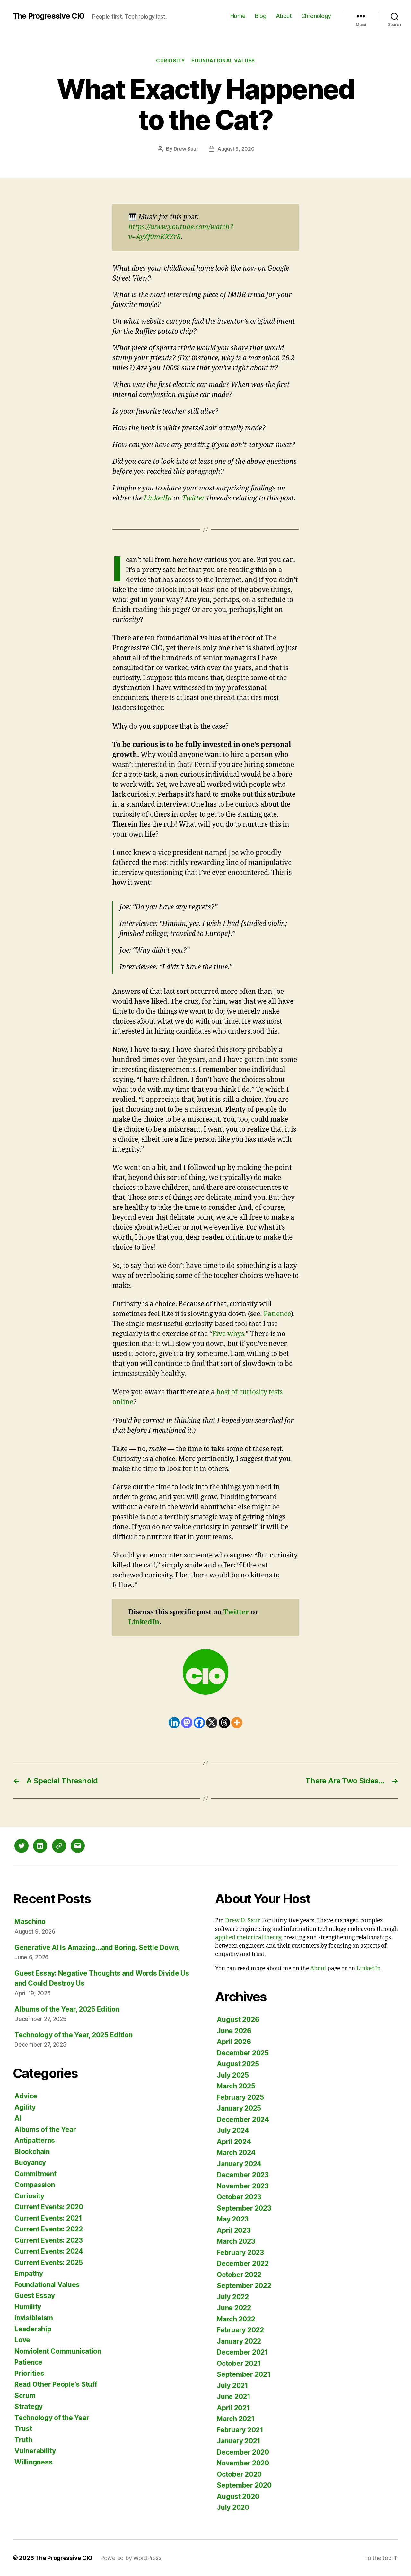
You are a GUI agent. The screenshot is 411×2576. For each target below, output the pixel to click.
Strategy (29, 2406)
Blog (261, 16)
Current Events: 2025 (49, 2262)
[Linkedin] (174, 1723)
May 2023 (233, 2219)
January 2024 (239, 2164)
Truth (23, 2440)
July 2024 (233, 2130)
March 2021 (236, 2419)
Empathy (29, 2273)
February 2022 (240, 2330)
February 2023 (240, 2253)
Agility (25, 2107)
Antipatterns (35, 2140)
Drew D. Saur (242, 1921)
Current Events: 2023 (49, 2240)
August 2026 (238, 2020)
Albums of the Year (45, 2129)
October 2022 (239, 2275)
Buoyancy (30, 2163)
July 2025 (233, 2075)
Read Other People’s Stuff (56, 2384)
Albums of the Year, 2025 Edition (67, 2009)
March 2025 (236, 2086)
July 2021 (232, 2386)
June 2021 (234, 2396)
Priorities (29, 2373)
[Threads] (224, 1723)
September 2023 (244, 2208)
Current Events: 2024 (49, 2251)
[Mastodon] (187, 1723)
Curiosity (171, 61)
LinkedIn (158, 498)
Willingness (33, 2462)
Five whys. (229, 1334)
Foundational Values (223, 61)
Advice (26, 2096)
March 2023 (236, 2241)
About (284, 16)
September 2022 (244, 2286)
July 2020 (233, 2507)
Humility (28, 2307)
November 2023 (243, 2186)
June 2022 (234, 2308)
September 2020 (244, 2485)
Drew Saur (186, 149)
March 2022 (236, 2319)
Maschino (30, 1921)
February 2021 (240, 2430)
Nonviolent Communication (58, 2351)
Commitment (35, 2174)
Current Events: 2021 (48, 2218)
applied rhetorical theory (248, 1938)
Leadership (33, 2329)
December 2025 (243, 2053)
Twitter (194, 498)
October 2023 (239, 2197)
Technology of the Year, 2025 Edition (73, 2035)
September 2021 (244, 2374)
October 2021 (239, 2363)
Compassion (35, 2185)
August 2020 (238, 2496)
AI (18, 2118)
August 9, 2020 (236, 149)
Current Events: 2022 (49, 2229)
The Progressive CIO (49, 16)
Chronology (316, 16)
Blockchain (32, 2152)
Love (22, 2340)
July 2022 (233, 2297)
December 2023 (243, 2175)
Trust (23, 2429)
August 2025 (238, 2064)
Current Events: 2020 (49, 2207)
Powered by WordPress (131, 2558)
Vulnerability (35, 2451)
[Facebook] (199, 1723)
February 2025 (240, 2097)
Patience (277, 1314)
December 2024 (243, 2119)
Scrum (25, 2396)
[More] (237, 1723)
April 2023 (234, 2230)
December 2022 (243, 2263)
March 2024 (236, 2153)
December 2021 (242, 2352)
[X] (212, 1723)
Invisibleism (34, 2318)
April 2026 (234, 2042)
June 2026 (234, 2031)
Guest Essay (35, 2296)
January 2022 (239, 2341)
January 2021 (239, 2441)
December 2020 (243, 2452)
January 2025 (239, 2108)
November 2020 (243, 2463)
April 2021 (233, 2408)
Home (238, 16)
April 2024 (234, 2142)
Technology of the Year (52, 2418)
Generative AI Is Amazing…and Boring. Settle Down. (97, 1948)
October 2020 (239, 2474)
